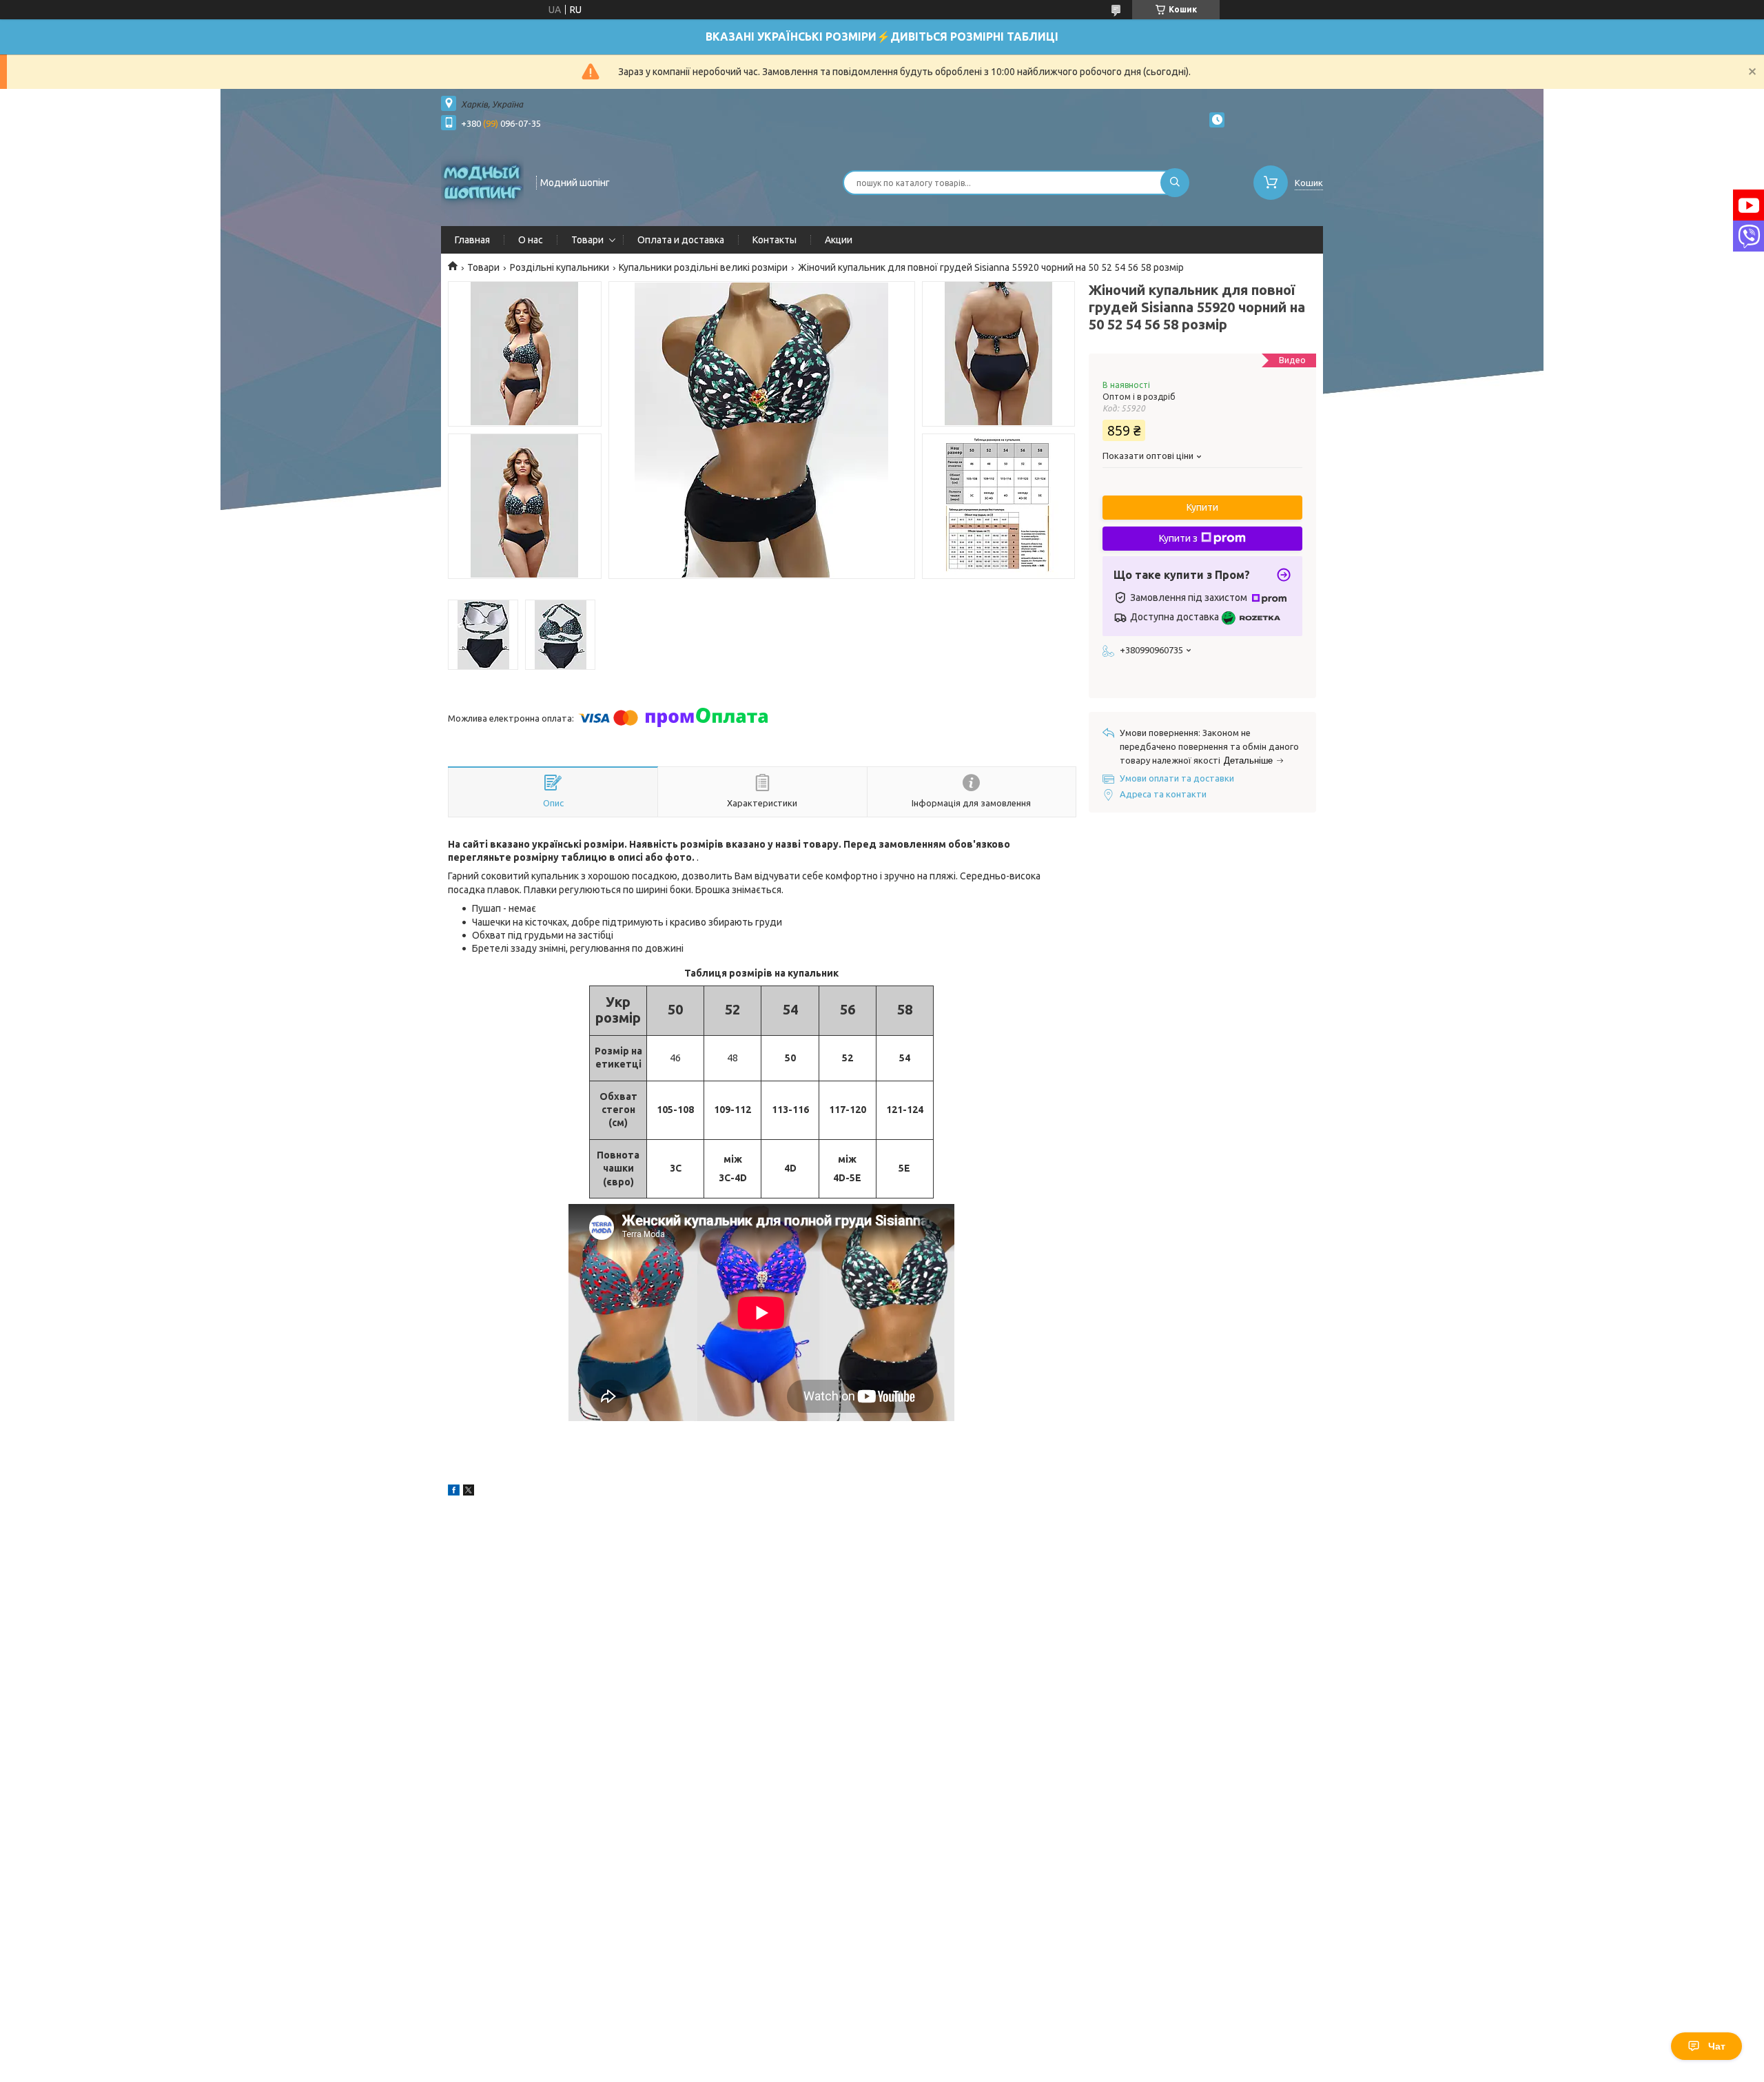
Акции (839, 240)
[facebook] (454, 1492)
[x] (469, 1492)
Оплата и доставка (681, 240)
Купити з (1178, 538)
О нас (531, 240)
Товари (587, 240)
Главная (472, 240)
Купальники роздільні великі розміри (703, 267)
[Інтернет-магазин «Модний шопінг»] (482, 181)
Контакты (775, 240)
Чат (1717, 2046)
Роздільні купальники (560, 267)
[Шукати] (1175, 183)
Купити (1202, 507)
